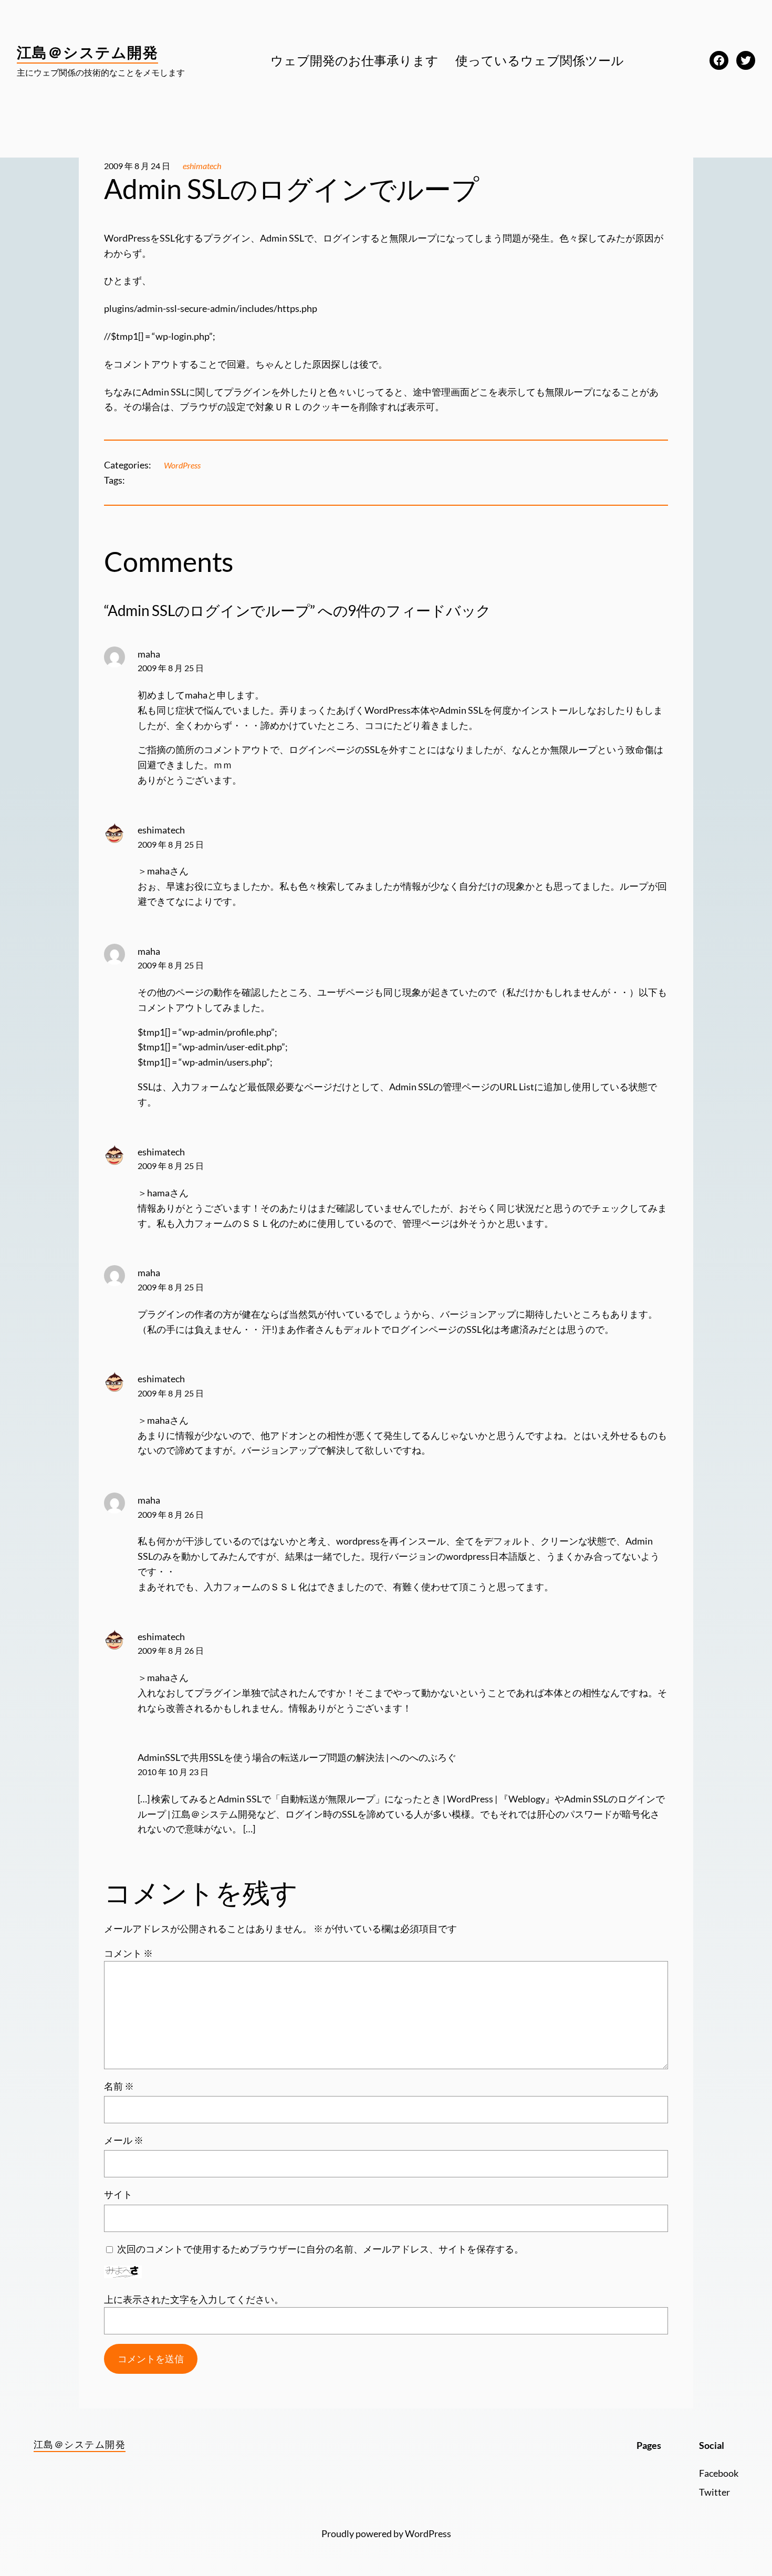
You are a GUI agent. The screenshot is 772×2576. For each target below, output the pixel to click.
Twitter (714, 2492)
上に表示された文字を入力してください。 (194, 2299)
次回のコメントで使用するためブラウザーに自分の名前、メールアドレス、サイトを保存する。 (320, 2249)
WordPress (182, 465)
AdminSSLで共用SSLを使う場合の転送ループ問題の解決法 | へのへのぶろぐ (297, 1757)
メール (124, 2140)
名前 (119, 2086)
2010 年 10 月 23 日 (173, 1772)
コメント (128, 1953)
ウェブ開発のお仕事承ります (354, 60)
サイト (118, 2194)
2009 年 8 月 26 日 (171, 1514)
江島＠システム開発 (87, 52)
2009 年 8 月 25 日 (171, 668)
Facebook (719, 2473)
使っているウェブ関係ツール (540, 60)
